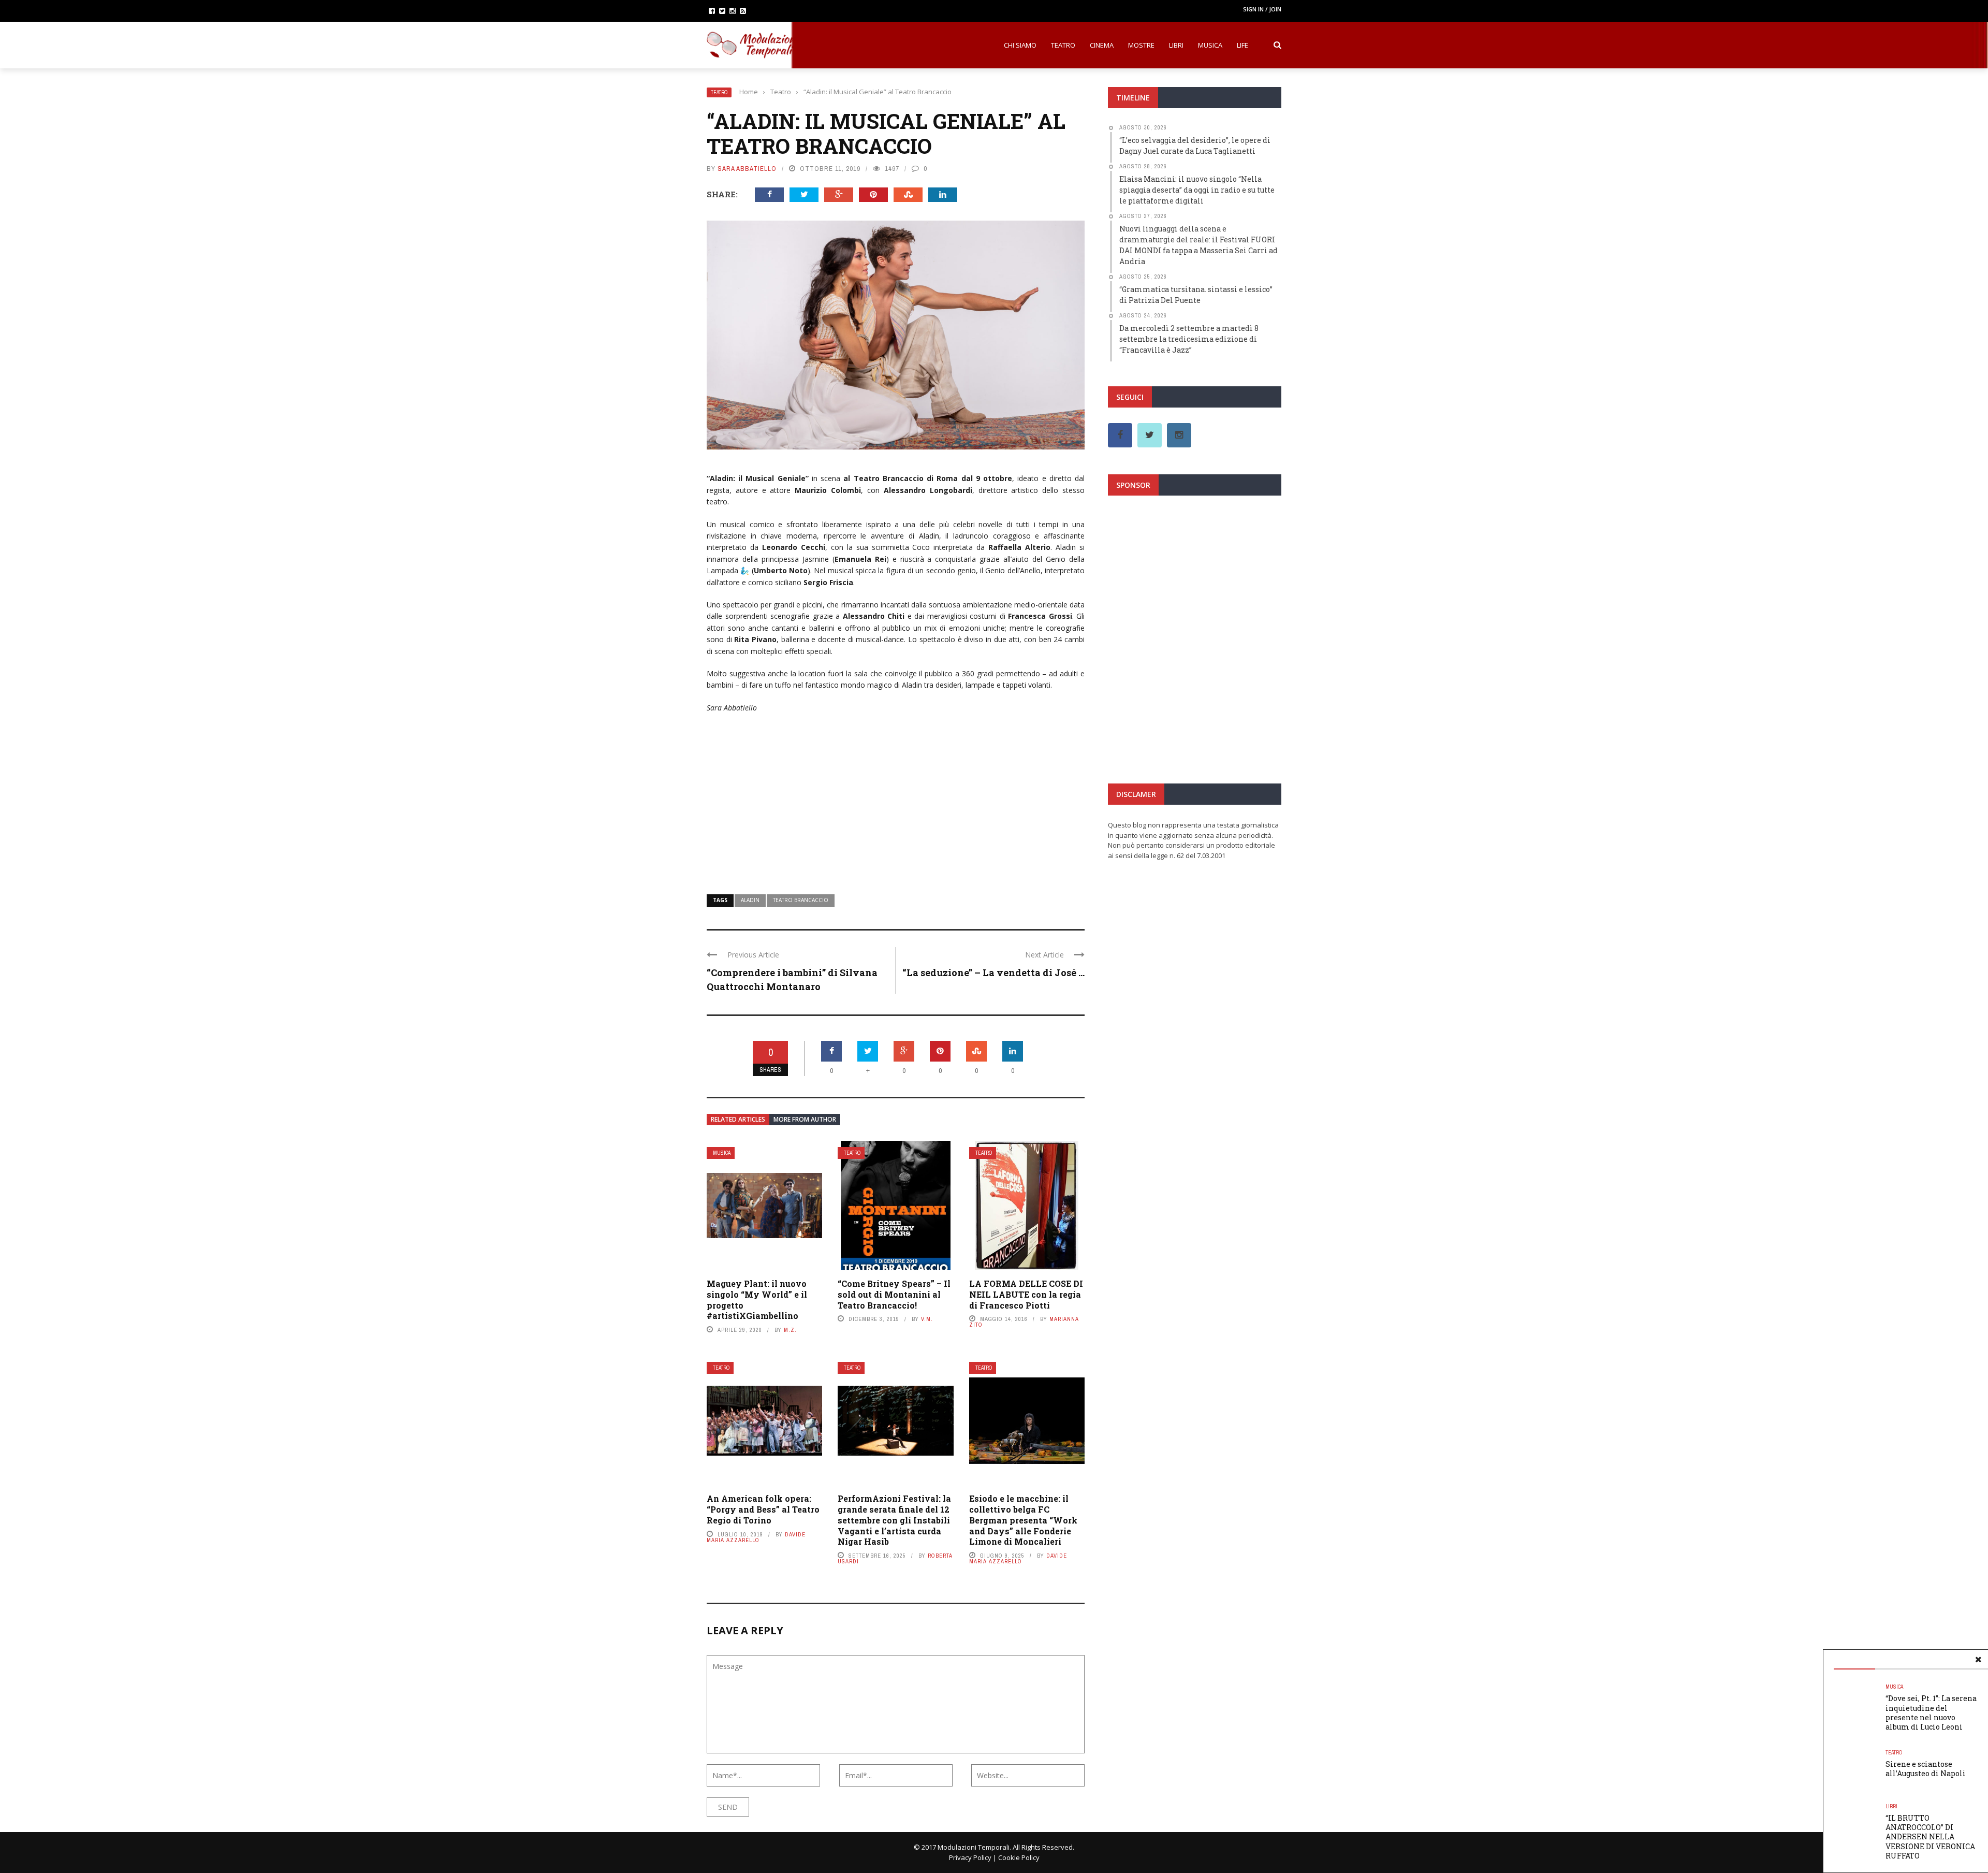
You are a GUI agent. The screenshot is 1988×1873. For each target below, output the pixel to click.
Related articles (738, 1119)
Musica (1210, 45)
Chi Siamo (1020, 45)
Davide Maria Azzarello (756, 1537)
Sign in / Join (1262, 9)
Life (1242, 45)
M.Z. (790, 1330)
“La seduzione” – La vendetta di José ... (993, 972)
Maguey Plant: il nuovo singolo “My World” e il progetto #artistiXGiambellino (757, 1300)
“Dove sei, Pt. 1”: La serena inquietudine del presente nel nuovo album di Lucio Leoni (1931, 1712)
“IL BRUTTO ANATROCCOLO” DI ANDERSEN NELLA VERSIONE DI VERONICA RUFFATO (1930, 1837)
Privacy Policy (970, 1857)
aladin (750, 900)
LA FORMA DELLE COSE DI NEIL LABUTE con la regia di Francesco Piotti (1026, 1294)
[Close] (1978, 1660)
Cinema (1102, 45)
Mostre (1141, 45)
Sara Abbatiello (747, 169)
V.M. (927, 1319)
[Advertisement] (896, 797)
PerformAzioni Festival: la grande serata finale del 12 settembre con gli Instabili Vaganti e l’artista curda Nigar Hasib (894, 1520)
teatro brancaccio (801, 900)
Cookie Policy (1019, 1857)
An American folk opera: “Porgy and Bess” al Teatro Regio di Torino (763, 1509)
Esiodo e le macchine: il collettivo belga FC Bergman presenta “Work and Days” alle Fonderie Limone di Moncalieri (1023, 1520)
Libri (1176, 45)
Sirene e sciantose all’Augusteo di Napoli (1926, 1769)
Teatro (1063, 45)
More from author (805, 1119)
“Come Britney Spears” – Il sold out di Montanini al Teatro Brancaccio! (894, 1294)
